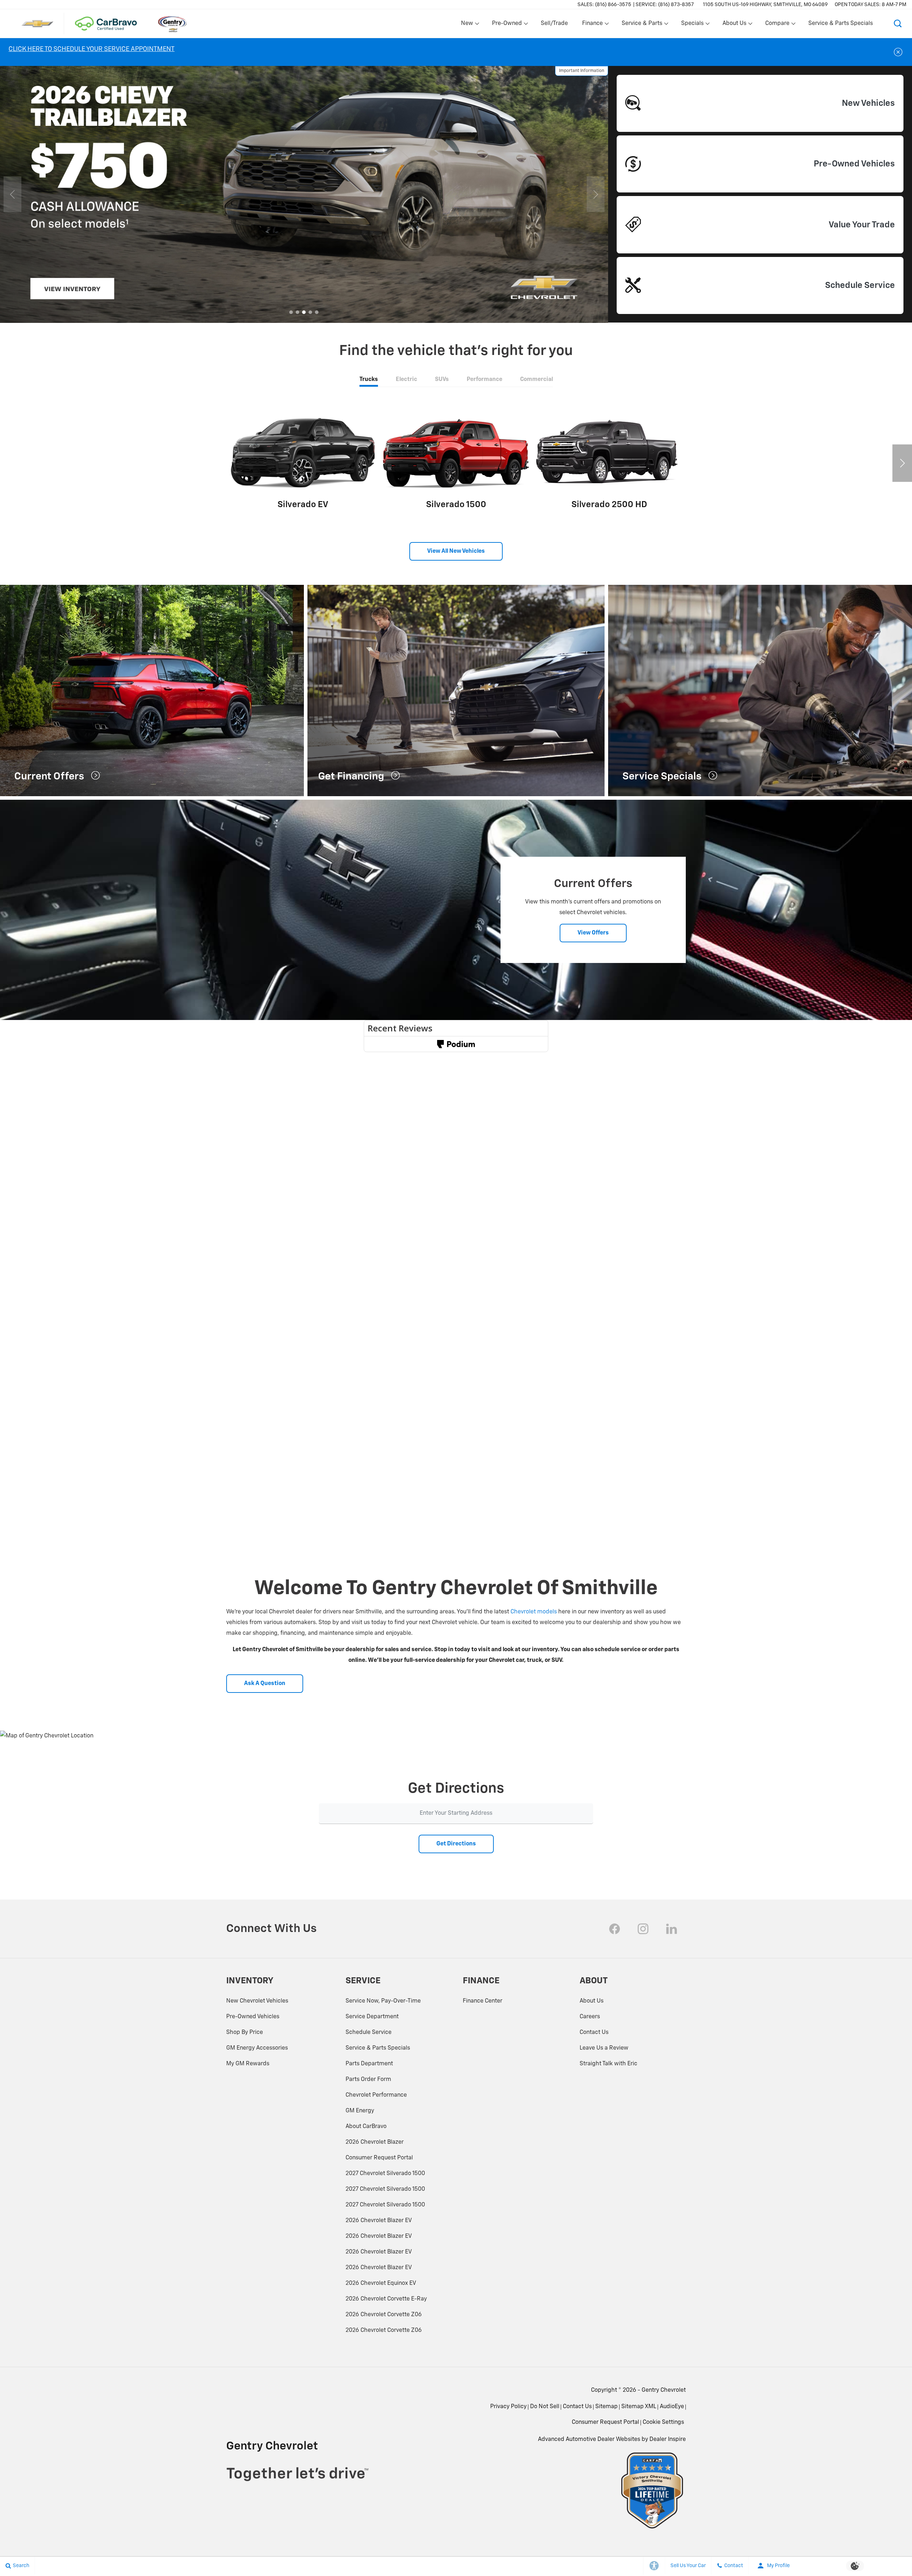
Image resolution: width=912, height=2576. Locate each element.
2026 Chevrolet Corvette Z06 (384, 2315)
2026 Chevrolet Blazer (375, 2142)
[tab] (369, 380)
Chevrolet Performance (376, 2095)
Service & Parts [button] (642, 25)
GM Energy (360, 2111)
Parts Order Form (368, 2080)
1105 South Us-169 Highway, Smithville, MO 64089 (765, 5)
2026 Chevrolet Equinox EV (381, 2283)
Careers (590, 2017)
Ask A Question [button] (265, 1684)
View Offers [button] (593, 933)
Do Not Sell (545, 2407)
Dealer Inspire (668, 2440)
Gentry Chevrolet (664, 2390)
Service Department (372, 2017)
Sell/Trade (554, 24)
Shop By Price (245, 2033)
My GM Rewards (248, 2064)
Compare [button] (777, 25)
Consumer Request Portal (379, 2158)
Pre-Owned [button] (507, 25)
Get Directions (456, 1844)
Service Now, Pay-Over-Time (383, 2001)
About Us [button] (734, 25)
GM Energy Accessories (257, 2048)
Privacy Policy (508, 2407)
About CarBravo (366, 2127)
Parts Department (369, 2064)
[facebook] (615, 1929)
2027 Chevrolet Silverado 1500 (385, 2174)
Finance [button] (592, 25)
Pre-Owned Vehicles (253, 2017)
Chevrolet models (534, 1612)
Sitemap (607, 2407)
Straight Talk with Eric (608, 2064)
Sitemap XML (639, 2407)
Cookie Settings (663, 2422)
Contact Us (594, 2033)
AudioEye (672, 2407)
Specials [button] (692, 25)
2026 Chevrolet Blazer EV (379, 2221)
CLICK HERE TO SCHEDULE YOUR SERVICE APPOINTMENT (92, 49)
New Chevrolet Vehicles (257, 2001)
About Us (592, 2001)
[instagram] (643, 1929)
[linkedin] (672, 1929)
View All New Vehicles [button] (456, 551)
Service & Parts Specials (841, 24)
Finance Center (483, 2001)
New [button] (468, 25)
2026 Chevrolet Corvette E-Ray (386, 2299)
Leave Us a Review (604, 2048)
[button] (898, 24)
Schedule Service (369, 2033)
